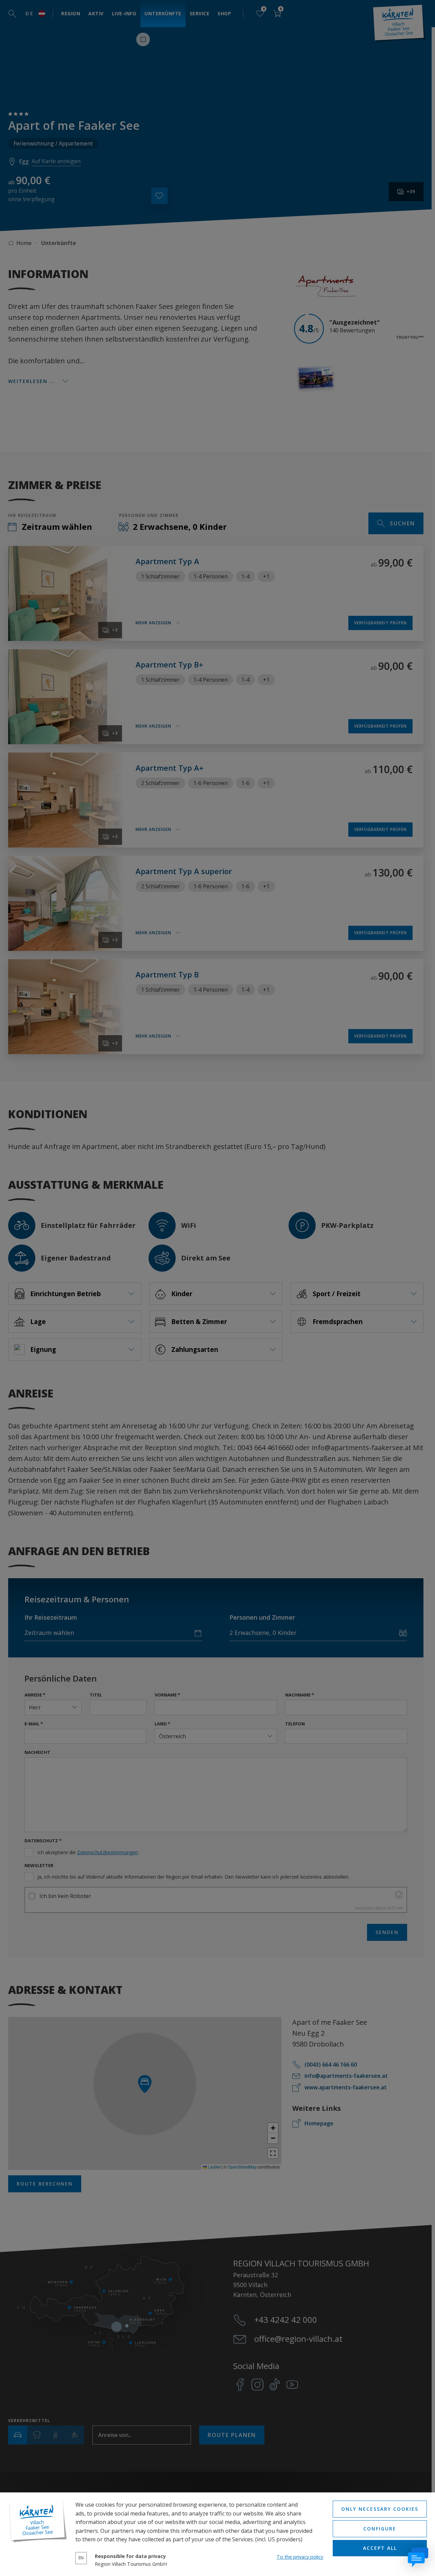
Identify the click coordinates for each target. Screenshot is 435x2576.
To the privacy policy (300, 2557)
